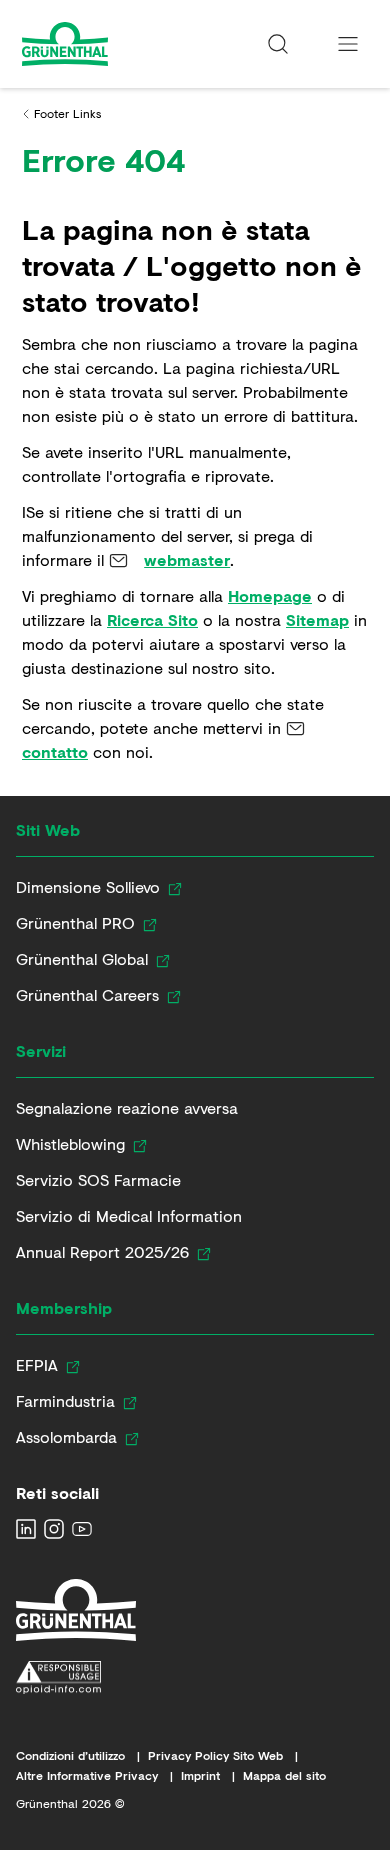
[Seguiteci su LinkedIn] (26, 1529)
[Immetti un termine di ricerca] (278, 44)
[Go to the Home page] (102, 44)
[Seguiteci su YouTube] (82, 1529)
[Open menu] (348, 44)
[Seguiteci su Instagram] (54, 1529)
